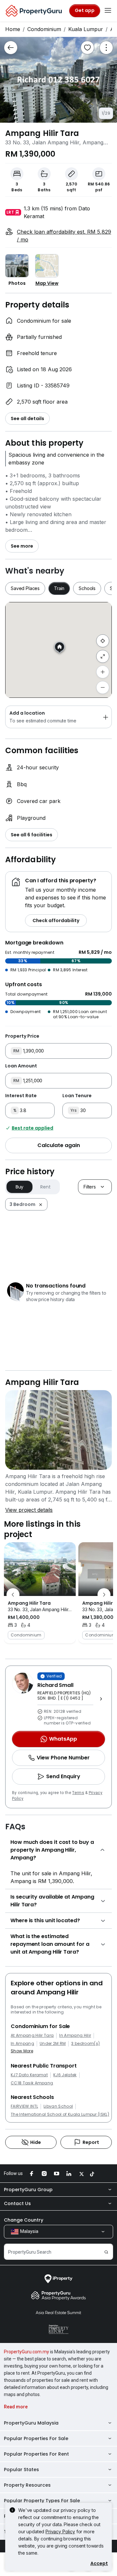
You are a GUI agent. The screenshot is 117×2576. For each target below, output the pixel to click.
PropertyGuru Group (28, 2190)
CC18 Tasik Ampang (32, 2083)
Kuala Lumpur (86, 29)
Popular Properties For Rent (36, 2454)
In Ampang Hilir (75, 2035)
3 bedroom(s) (85, 2044)
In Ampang (22, 2044)
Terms (78, 1793)
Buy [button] (20, 1187)
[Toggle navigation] (108, 11)
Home (13, 29)
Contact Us (17, 2203)
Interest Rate (21, 1096)
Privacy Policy (60, 2531)
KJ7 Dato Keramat (29, 2075)
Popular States (21, 2470)
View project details (29, 1510)
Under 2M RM (53, 2044)
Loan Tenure (77, 1096)
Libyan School (58, 2106)
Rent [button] (45, 1187)
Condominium (44, 29)
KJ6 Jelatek (65, 2075)
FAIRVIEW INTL (24, 2106)
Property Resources (27, 2485)
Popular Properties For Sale (36, 2438)
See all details (27, 418)
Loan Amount (21, 1066)
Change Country (24, 2220)
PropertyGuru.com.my (26, 2352)
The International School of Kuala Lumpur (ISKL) (60, 2114)
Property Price (22, 1036)
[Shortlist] (87, 48)
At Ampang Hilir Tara (32, 2035)
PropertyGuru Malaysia (31, 2423)
